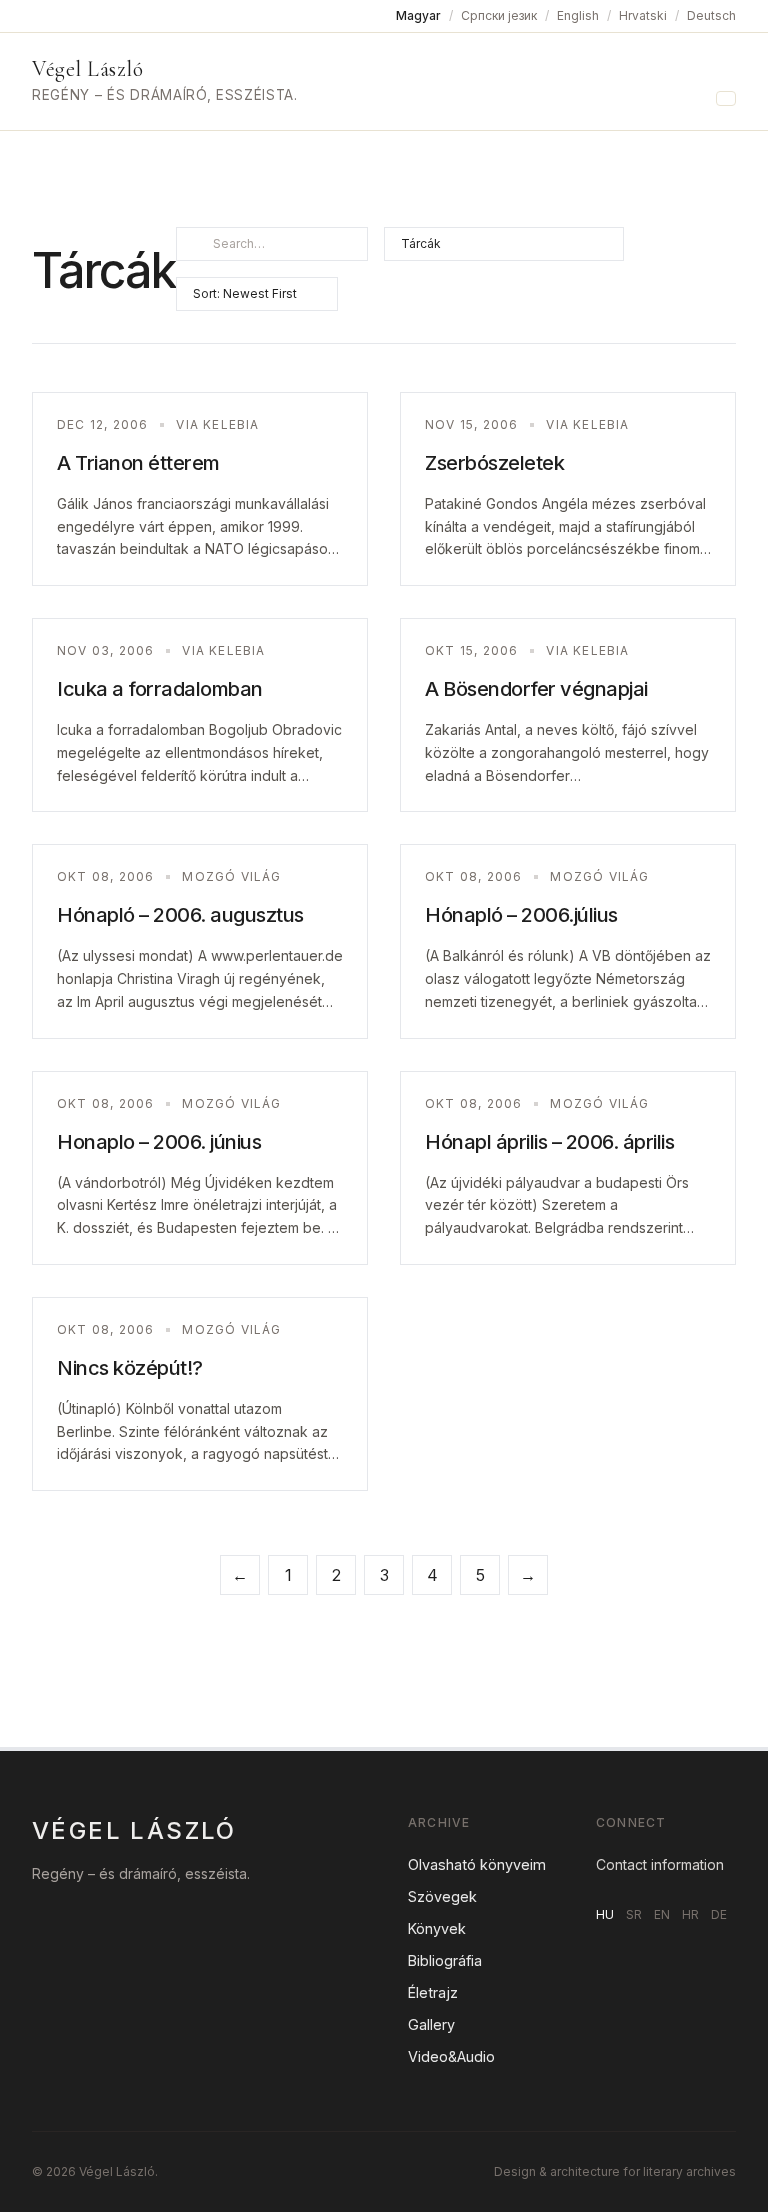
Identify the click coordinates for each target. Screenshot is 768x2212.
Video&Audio (451, 2056)
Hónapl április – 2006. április (549, 1142)
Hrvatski (643, 15)
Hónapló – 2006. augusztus (180, 915)
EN (662, 1914)
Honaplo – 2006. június (159, 1142)
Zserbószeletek (494, 463)
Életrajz (433, 1992)
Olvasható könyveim (477, 1864)
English (578, 15)
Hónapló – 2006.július (521, 915)
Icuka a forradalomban (160, 689)
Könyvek (437, 1928)
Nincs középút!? (130, 1368)
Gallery (431, 2024)
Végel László (87, 69)
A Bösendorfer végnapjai (536, 689)
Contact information (660, 1864)
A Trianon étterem (138, 463)
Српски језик (499, 15)
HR (690, 1914)
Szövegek (442, 1896)
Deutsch (711, 15)
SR (634, 1914)
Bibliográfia (445, 1960)
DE (719, 1914)
